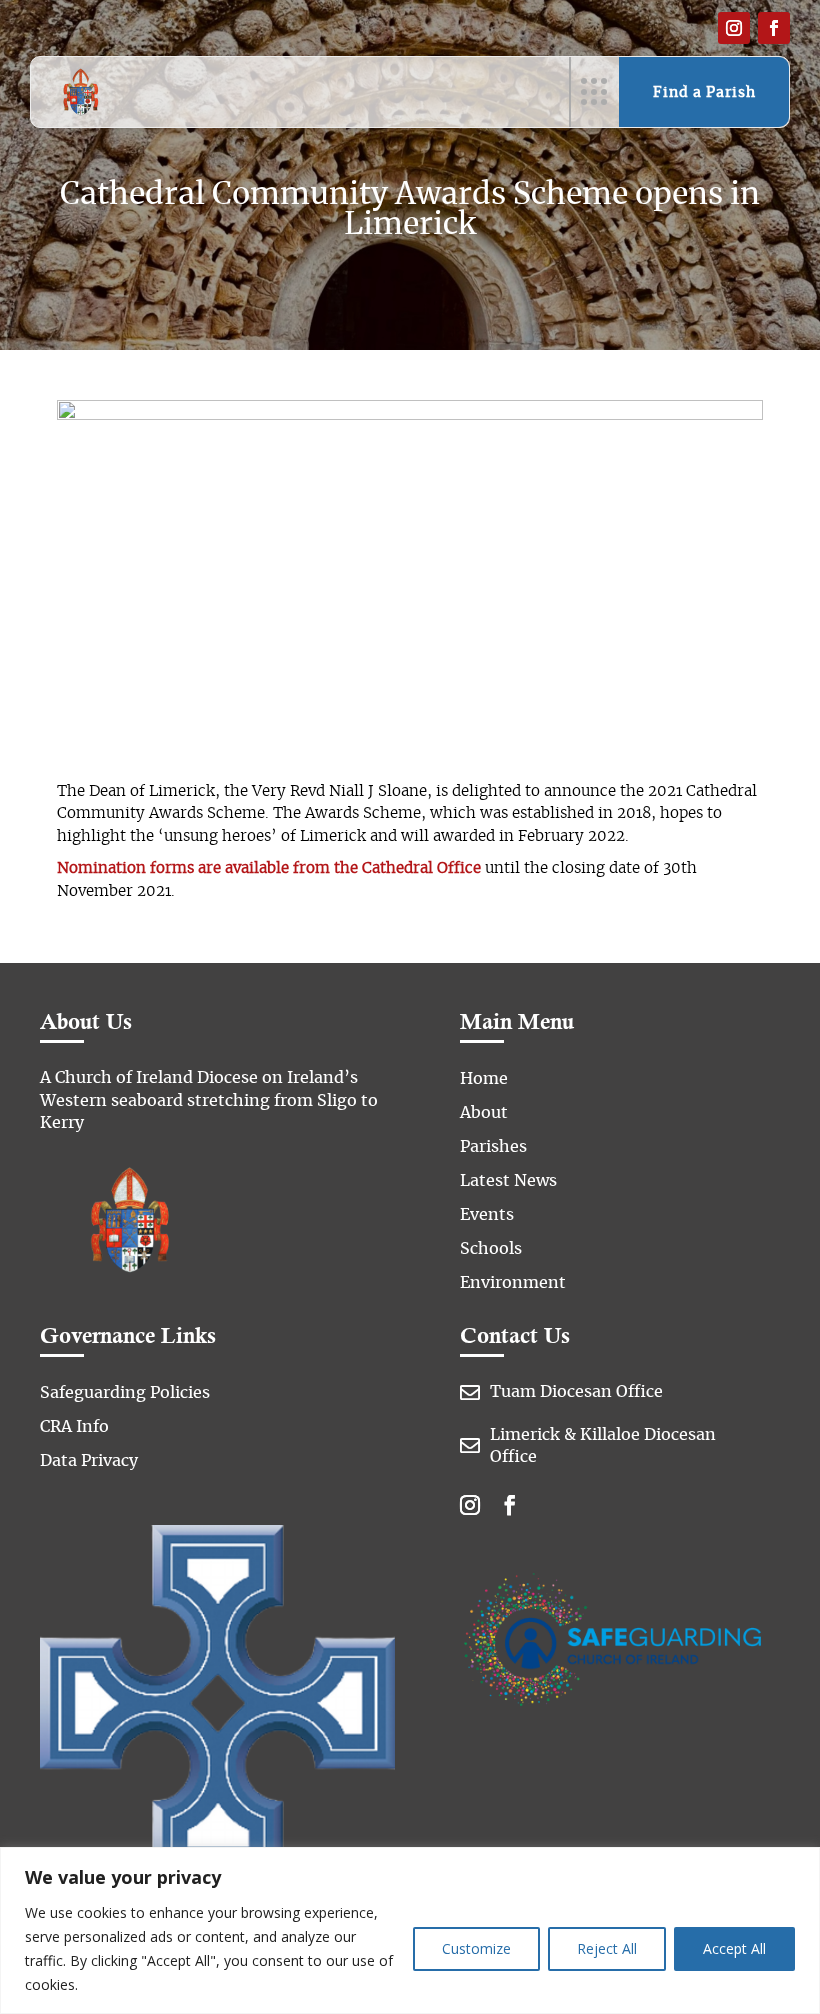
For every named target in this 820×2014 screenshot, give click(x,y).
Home (484, 1079)
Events (487, 1215)
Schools (491, 1249)
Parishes (493, 1147)
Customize (476, 1948)
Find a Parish (704, 93)
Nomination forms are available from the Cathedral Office (269, 868)
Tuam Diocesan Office (576, 1392)
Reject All (607, 1948)
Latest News (508, 1181)
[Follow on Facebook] (774, 28)
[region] (410, 1930)
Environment (513, 1283)
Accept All (734, 1948)
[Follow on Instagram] (734, 28)
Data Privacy (89, 1461)
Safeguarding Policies (125, 1393)
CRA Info (74, 1427)
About (484, 1113)
